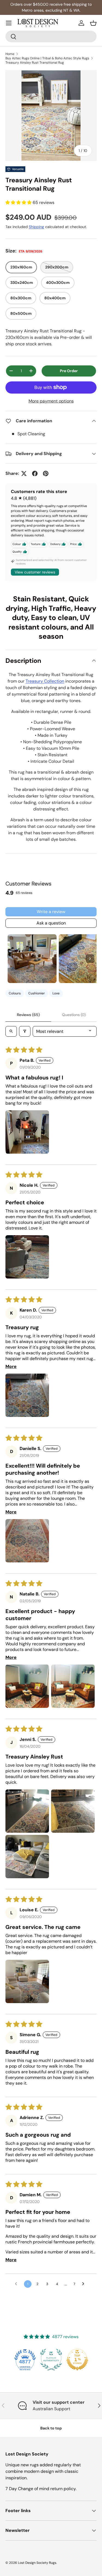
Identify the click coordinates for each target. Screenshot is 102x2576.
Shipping (36, 227)
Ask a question (51, 923)
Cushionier (37, 993)
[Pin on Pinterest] (46, 473)
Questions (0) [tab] (74, 1015)
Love (56, 993)
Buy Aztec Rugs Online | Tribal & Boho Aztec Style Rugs (47, 58)
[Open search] (11, 1031)
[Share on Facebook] (35, 473)
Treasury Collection (45, 681)
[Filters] (25, 1031)
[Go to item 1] (32, 959)
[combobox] (51, 36)
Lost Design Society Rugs (37, 2563)
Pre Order (69, 371)
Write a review (51, 912)
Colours (15, 993)
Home (10, 54)
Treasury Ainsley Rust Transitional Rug (35, 63)
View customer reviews (35, 572)
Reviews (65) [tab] (28, 1015)
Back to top (51, 2428)
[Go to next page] (85, 2284)
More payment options (51, 401)
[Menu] (9, 23)
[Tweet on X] (24, 473)
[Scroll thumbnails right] (90, 959)
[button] (93, 23)
